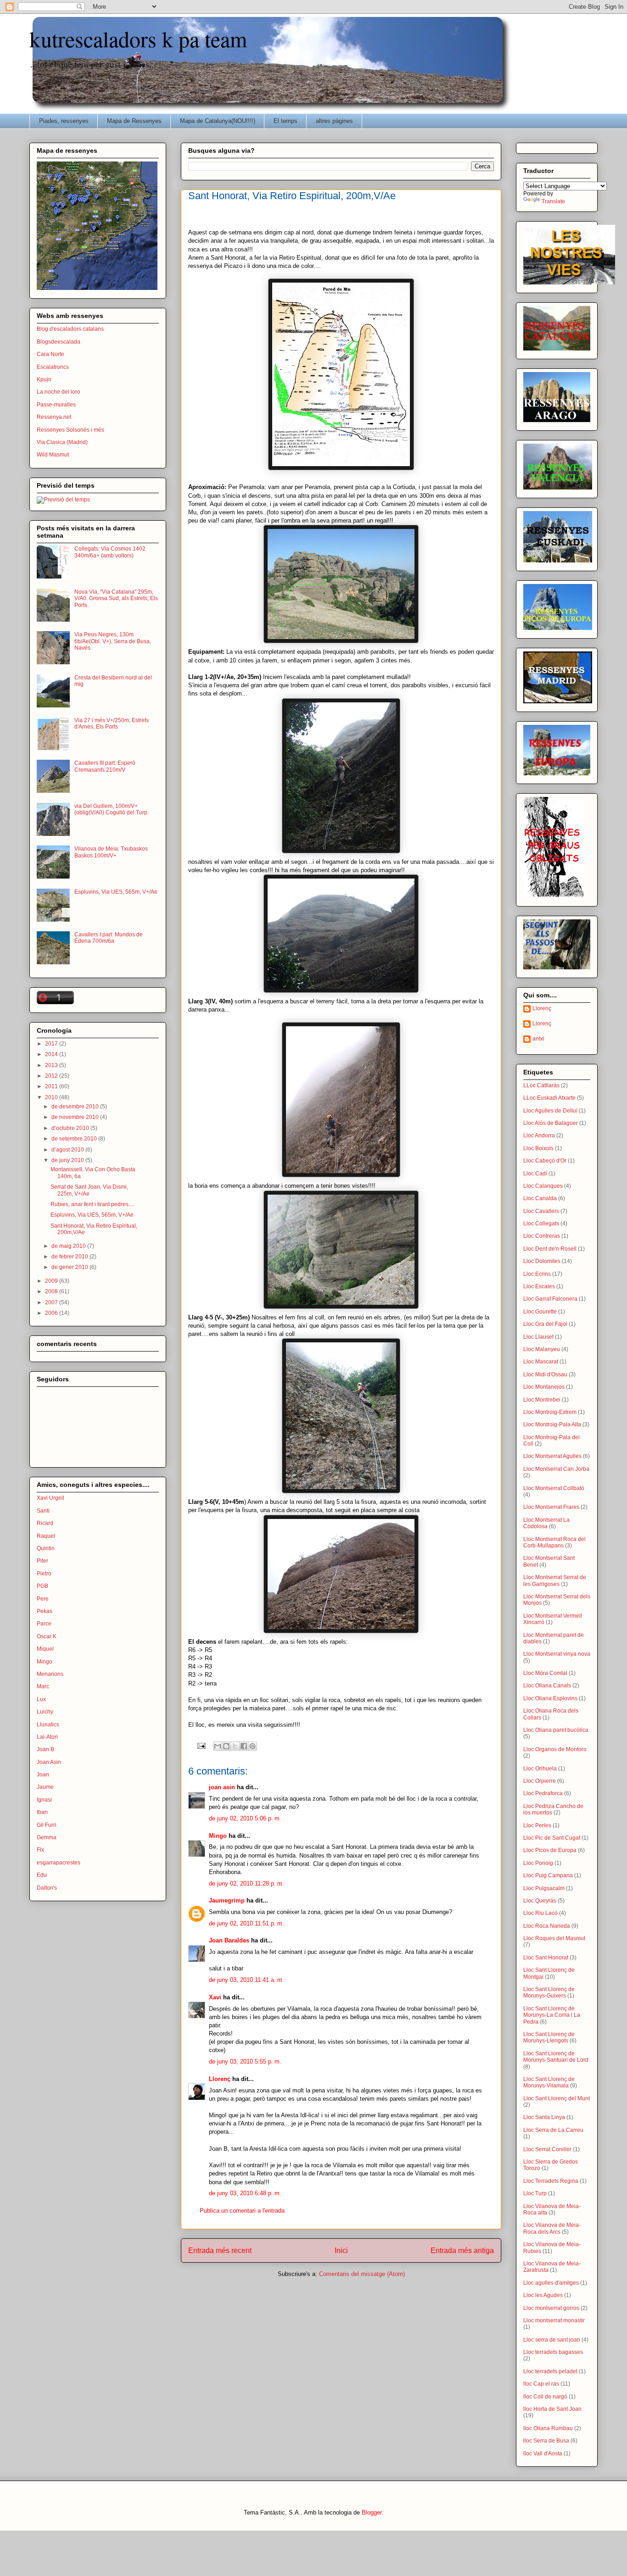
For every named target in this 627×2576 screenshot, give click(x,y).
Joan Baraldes (229, 1940)
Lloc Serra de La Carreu (553, 2130)
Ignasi (44, 1800)
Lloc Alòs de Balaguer (551, 1123)
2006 (52, 1313)
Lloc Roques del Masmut (554, 1938)
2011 (52, 1086)
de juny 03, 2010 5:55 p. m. (245, 2061)
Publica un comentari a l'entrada (242, 2211)
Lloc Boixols (538, 1148)
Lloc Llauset (538, 1337)
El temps (286, 121)
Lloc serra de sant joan (552, 2340)
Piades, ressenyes (64, 121)
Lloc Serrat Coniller (547, 2149)
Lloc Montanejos (544, 1387)
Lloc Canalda (540, 1198)
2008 (52, 1291)
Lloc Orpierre (540, 1781)
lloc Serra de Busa (546, 2441)
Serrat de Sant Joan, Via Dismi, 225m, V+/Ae (89, 1190)
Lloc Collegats (541, 1224)
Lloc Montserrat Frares (551, 1507)
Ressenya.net (54, 417)
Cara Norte (50, 354)
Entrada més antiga (462, 2251)
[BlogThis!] (226, 1746)
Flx (40, 1850)
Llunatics (48, 1725)
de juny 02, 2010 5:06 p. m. (245, 1818)
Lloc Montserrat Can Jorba (556, 1469)
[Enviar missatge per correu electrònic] (201, 1745)
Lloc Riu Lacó (540, 1913)
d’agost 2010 (68, 1150)
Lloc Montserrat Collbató (554, 1488)
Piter (42, 1561)
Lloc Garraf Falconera (550, 1299)
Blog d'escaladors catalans (70, 329)
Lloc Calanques (543, 1186)
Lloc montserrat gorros (551, 2308)
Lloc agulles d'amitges (551, 2283)
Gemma (47, 1837)
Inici (341, 2251)
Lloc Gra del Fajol (545, 1324)
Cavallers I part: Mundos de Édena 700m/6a (109, 938)
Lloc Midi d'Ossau (545, 1374)
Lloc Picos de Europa (550, 1850)
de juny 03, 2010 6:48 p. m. (245, 2193)
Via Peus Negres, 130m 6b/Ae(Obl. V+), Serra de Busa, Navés (113, 641)
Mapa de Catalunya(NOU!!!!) (218, 121)
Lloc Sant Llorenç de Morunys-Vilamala (549, 2082)
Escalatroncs (53, 367)
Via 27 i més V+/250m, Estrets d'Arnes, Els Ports (112, 723)
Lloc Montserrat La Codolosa (546, 1523)
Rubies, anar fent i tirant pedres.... (92, 1204)
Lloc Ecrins (537, 1274)
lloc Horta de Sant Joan (552, 2409)
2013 (52, 1065)
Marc (43, 1686)
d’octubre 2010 (71, 1128)
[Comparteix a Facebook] (244, 1746)
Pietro (44, 1574)
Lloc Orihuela (540, 1769)
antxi (538, 1039)
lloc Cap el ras (541, 2384)
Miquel (45, 1649)
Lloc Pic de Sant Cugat (552, 1838)
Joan (43, 1775)
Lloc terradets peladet (550, 2371)
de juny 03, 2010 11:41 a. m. (246, 1980)
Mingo (218, 1836)
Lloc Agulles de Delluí (550, 1111)
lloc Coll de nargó (545, 2397)
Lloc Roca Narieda (547, 1926)
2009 (52, 1281)
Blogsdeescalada (59, 342)
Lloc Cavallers (541, 1211)
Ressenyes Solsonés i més (70, 430)
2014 (52, 1054)
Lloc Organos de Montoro (555, 1749)
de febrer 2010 (70, 1257)
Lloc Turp (535, 2193)
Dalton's (47, 1888)
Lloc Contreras (542, 1236)
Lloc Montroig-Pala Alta (552, 1424)
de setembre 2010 (75, 1139)
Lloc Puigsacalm (544, 1888)
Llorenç (220, 2079)
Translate (553, 201)
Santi (43, 1511)
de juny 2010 (68, 1160)
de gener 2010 (70, 1267)
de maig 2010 (69, 1246)
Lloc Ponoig (538, 1863)
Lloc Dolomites (542, 1261)
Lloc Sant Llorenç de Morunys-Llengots (549, 2037)
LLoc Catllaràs (541, 1085)
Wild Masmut (53, 455)
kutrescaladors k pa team (138, 39)
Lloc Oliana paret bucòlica (556, 1730)
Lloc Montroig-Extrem (550, 1412)
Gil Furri (47, 1825)
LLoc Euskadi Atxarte (549, 1098)
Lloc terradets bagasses (553, 2352)
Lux (41, 1699)
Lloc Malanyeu (542, 1349)
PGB (42, 1586)
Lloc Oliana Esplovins (550, 1698)
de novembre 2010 (76, 1117)
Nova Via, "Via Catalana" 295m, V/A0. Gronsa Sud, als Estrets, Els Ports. (116, 598)
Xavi (215, 1997)
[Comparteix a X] (235, 1746)
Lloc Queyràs (540, 1901)
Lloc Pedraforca (543, 1793)
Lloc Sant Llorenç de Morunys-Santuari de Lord (556, 2057)
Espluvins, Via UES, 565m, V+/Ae (116, 892)
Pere (43, 1599)
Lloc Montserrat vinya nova (557, 1654)
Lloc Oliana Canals (547, 1686)
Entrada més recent (220, 2251)
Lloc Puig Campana (548, 1875)
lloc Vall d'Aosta (543, 2454)
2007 (52, 1302)
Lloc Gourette (540, 1312)
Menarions (50, 1674)
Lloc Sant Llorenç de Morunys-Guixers (549, 1992)
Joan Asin (49, 1762)
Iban (42, 1812)
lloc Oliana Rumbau (548, 2428)
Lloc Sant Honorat (546, 1958)
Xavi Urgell (50, 1498)
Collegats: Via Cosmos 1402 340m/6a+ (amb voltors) (110, 552)
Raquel (46, 1536)
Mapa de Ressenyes (134, 121)
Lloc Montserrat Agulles (552, 1456)
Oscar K (47, 1636)
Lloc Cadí (535, 1174)
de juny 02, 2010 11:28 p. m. (246, 1883)
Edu (42, 1875)
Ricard (45, 1523)
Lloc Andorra (539, 1135)
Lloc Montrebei (542, 1400)
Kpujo (44, 379)
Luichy (45, 1712)
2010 (52, 1097)
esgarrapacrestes (59, 1863)
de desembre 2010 (76, 1107)
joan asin (222, 1787)
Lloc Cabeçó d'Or (545, 1161)
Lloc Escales (539, 1286)
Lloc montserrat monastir (554, 2320)
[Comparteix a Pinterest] (252, 1746)
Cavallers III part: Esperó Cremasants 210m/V (105, 766)
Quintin (46, 1548)
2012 (52, 1076)
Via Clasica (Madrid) (62, 442)
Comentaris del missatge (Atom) (362, 2274)
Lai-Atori (47, 1737)
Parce (44, 1624)
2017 (52, 1044)
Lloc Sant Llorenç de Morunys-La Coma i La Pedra (552, 2015)
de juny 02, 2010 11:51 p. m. (246, 1923)
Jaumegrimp (227, 1900)
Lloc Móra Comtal (545, 1673)
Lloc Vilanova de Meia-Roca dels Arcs (552, 2228)
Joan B (45, 1749)
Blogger (372, 2512)
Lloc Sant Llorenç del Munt (557, 2098)
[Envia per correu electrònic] (218, 1746)
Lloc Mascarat (541, 1362)
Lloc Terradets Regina (551, 2181)
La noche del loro (59, 392)
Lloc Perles (537, 1825)
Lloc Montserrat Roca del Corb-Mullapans (554, 1542)
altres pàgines (334, 121)
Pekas (45, 1611)
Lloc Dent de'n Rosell (550, 1249)
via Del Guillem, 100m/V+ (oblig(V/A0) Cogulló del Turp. (112, 809)
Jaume (45, 1787)
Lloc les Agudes (543, 2295)
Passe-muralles (56, 405)
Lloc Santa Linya (544, 2117)
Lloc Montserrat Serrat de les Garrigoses (555, 1580)
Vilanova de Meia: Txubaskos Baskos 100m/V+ (111, 852)
